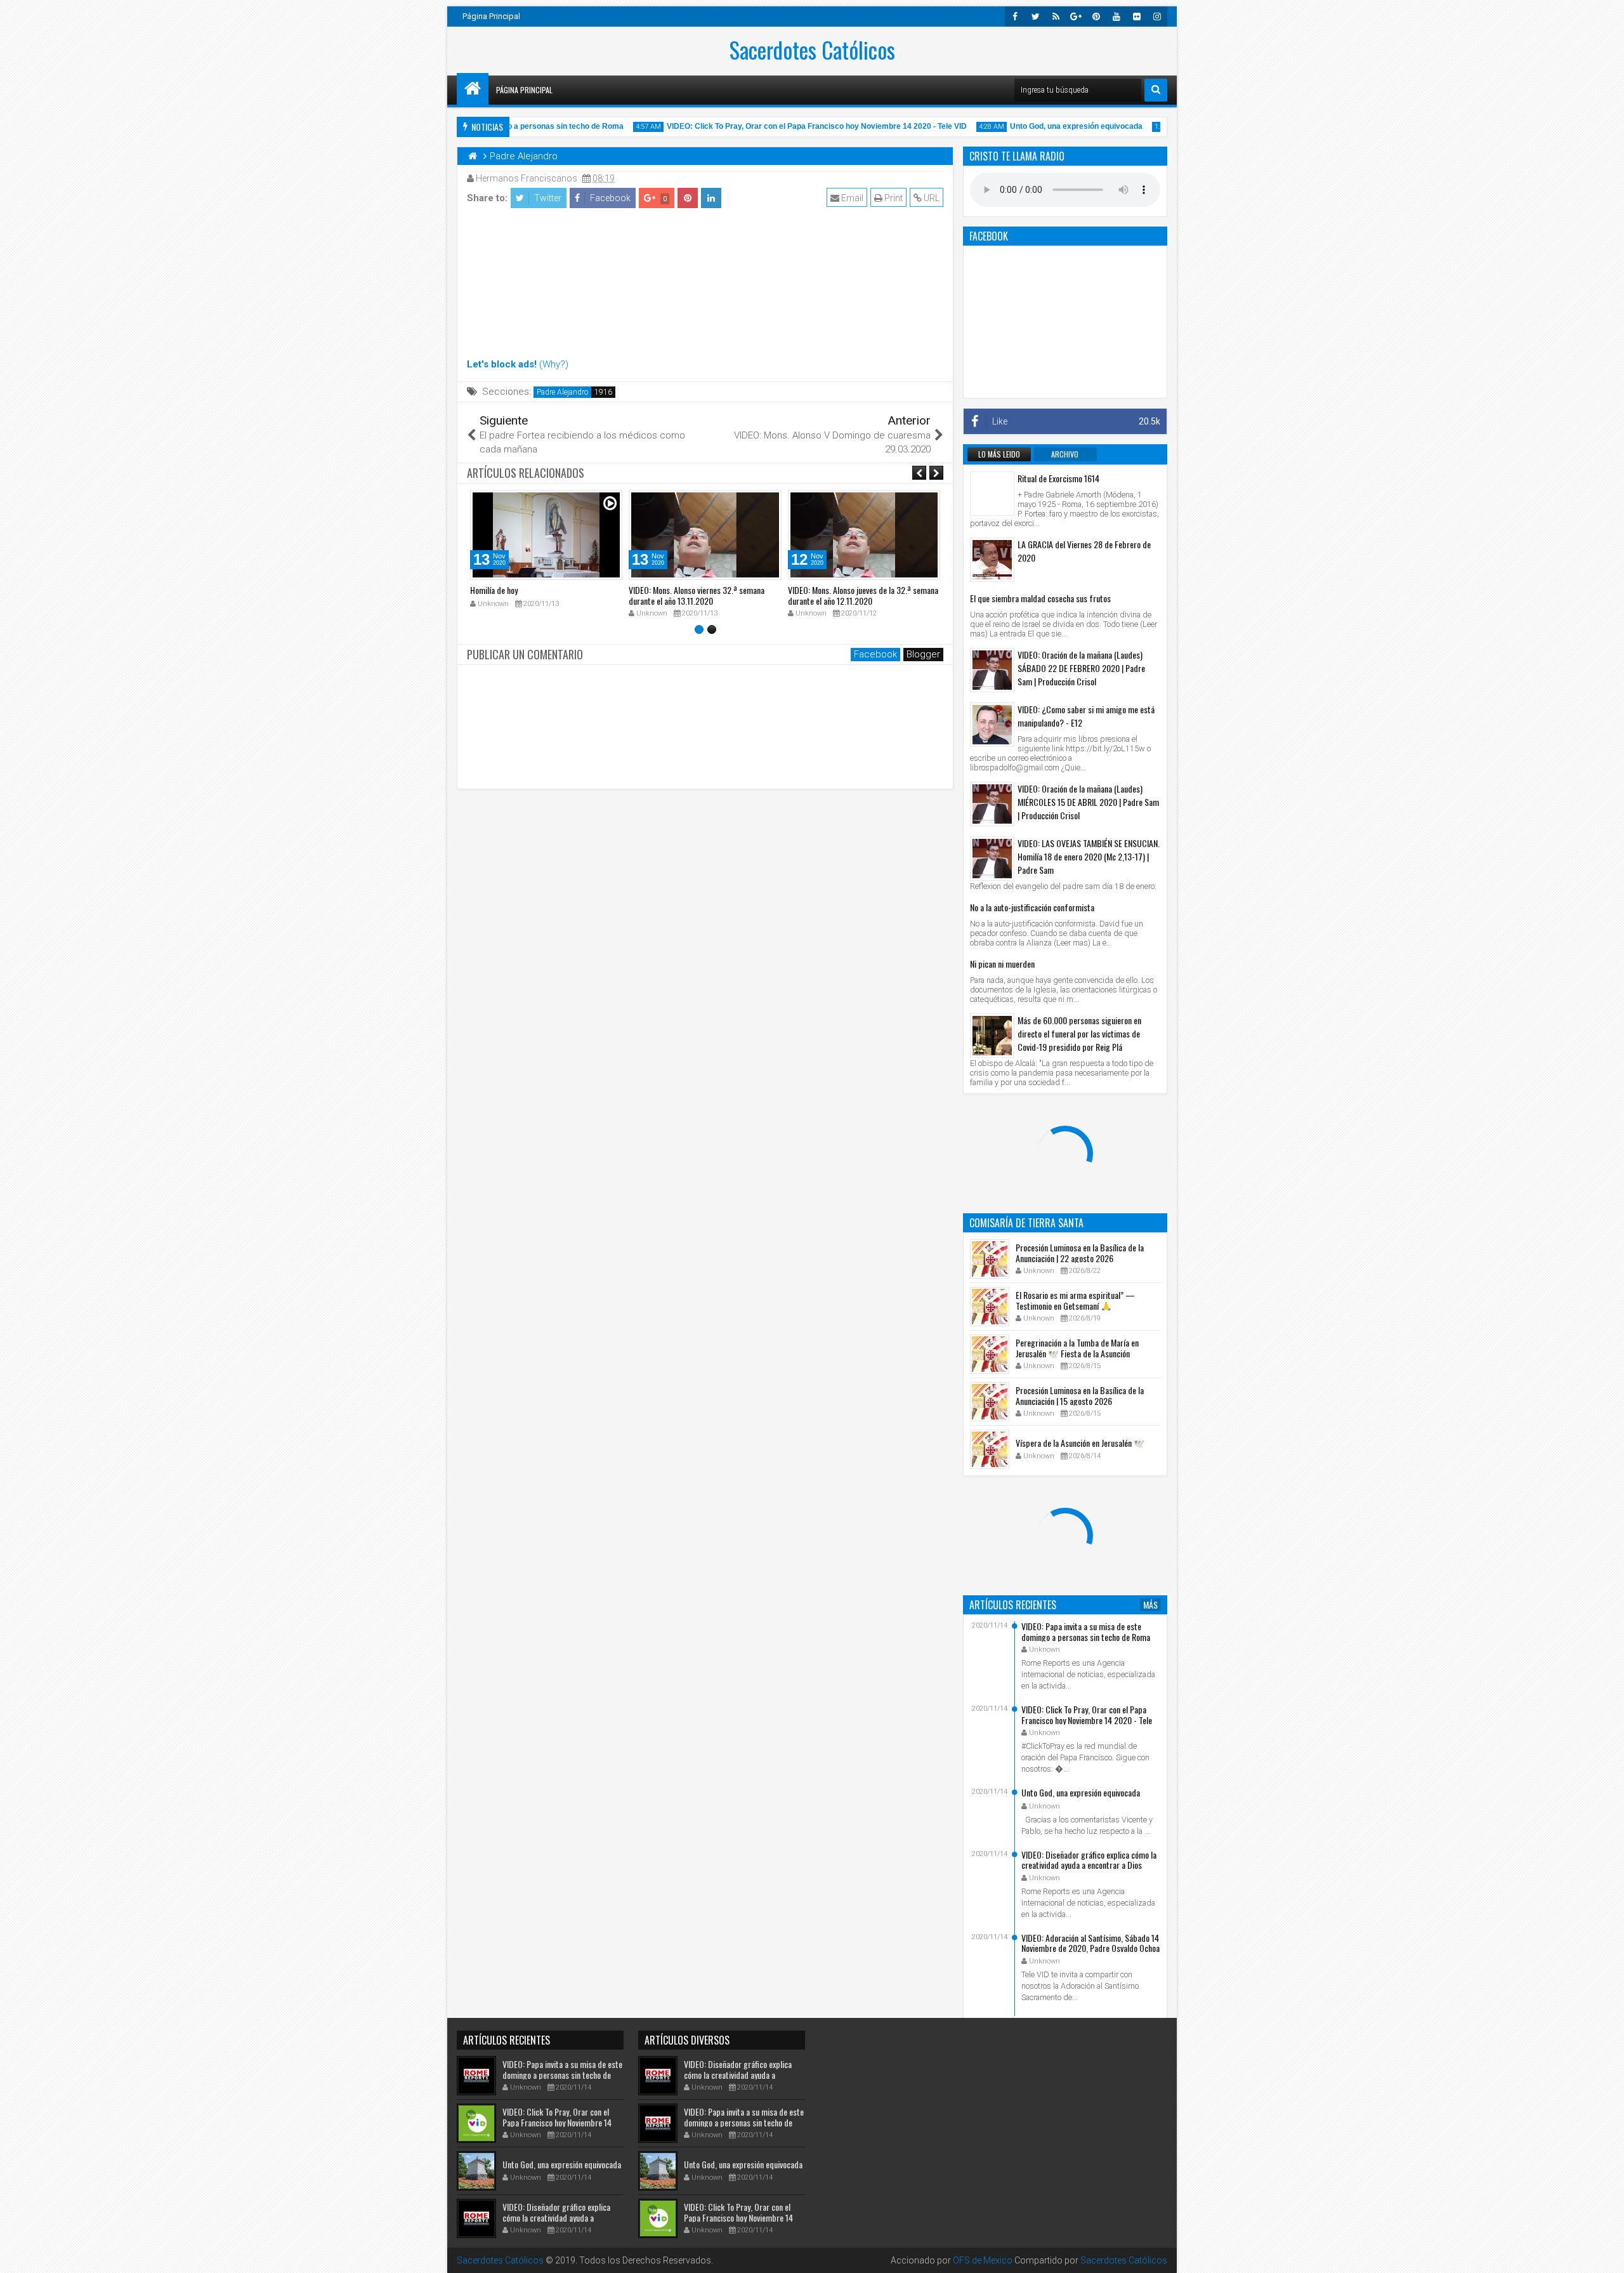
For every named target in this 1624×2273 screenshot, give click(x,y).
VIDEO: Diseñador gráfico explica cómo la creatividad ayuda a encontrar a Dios (1089, 1860)
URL (931, 198)
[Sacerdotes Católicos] (473, 89)
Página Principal (491, 16)
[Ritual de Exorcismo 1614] (992, 494)
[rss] (1056, 16)
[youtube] (1116, 16)
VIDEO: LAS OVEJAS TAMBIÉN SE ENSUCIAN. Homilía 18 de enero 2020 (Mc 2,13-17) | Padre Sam (1089, 856)
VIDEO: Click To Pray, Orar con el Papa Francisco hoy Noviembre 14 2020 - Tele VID (783, 126)
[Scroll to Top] (1605, 2254)
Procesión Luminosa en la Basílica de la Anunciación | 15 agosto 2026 (1080, 1395)
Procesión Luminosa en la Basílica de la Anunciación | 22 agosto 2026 (1080, 1253)
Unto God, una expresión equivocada (1043, 126)
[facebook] (1015, 16)
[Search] (1156, 90)
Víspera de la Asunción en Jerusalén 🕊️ (1080, 1443)
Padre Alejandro (562, 392)
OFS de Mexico (983, 2260)
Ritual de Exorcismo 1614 (1058, 478)
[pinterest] (1096, 16)
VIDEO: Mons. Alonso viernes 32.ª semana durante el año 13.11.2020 (697, 595)
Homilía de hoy (494, 590)
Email (851, 198)
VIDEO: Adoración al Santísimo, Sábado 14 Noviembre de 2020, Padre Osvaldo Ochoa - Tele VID (1090, 1948)
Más (1150, 1605)
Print (893, 198)
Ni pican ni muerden (1002, 964)
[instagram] (1157, 16)
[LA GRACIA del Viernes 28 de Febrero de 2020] (992, 560)
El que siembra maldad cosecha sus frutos (1040, 598)
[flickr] (1137, 16)
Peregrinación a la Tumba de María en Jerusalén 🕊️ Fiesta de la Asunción (1077, 1348)
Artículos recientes (1013, 1605)
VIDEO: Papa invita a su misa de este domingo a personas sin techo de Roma (1086, 1631)
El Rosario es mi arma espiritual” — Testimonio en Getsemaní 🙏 (1075, 1300)
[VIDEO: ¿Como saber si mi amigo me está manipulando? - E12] (992, 725)
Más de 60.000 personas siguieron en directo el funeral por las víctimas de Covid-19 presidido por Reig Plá (1079, 1033)
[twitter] (1035, 16)
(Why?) (554, 364)
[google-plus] (1076, 16)
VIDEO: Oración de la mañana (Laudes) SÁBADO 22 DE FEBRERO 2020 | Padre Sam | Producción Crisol (1081, 668)
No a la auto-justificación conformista (1032, 907)
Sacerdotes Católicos (812, 49)
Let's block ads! (502, 364)
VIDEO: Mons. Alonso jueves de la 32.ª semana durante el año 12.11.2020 (863, 595)
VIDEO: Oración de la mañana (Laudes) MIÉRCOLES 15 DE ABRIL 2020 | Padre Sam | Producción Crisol (1088, 802)
